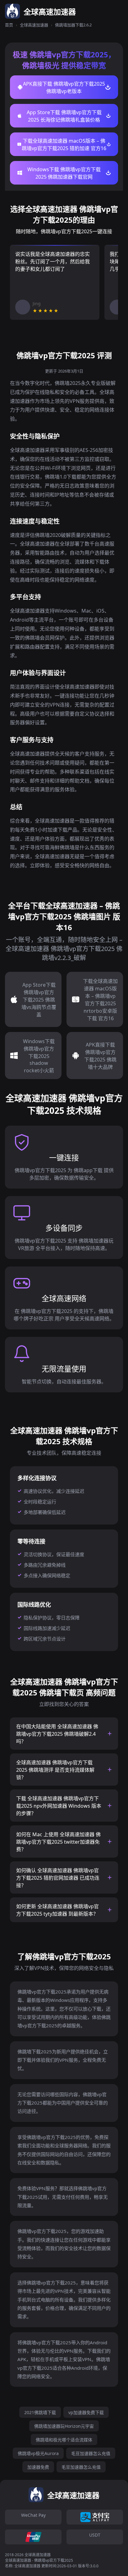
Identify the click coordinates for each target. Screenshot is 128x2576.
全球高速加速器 (34, 25)
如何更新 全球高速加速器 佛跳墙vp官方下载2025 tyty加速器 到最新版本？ (57, 1910)
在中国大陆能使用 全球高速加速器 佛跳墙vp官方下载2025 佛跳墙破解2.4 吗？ (57, 1734)
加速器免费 (38, 2467)
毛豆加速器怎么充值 (91, 2453)
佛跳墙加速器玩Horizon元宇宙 (64, 2426)
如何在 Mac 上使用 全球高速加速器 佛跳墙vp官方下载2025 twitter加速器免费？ (58, 1842)
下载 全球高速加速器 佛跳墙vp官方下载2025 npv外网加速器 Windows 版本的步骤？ (59, 1806)
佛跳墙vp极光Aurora (38, 2453)
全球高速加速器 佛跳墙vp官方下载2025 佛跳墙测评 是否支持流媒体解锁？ (55, 1770)
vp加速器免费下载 (86, 2412)
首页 (9, 25)
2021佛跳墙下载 (40, 2412)
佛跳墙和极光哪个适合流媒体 (64, 2440)
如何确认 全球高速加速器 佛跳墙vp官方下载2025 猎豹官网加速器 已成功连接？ (58, 1878)
